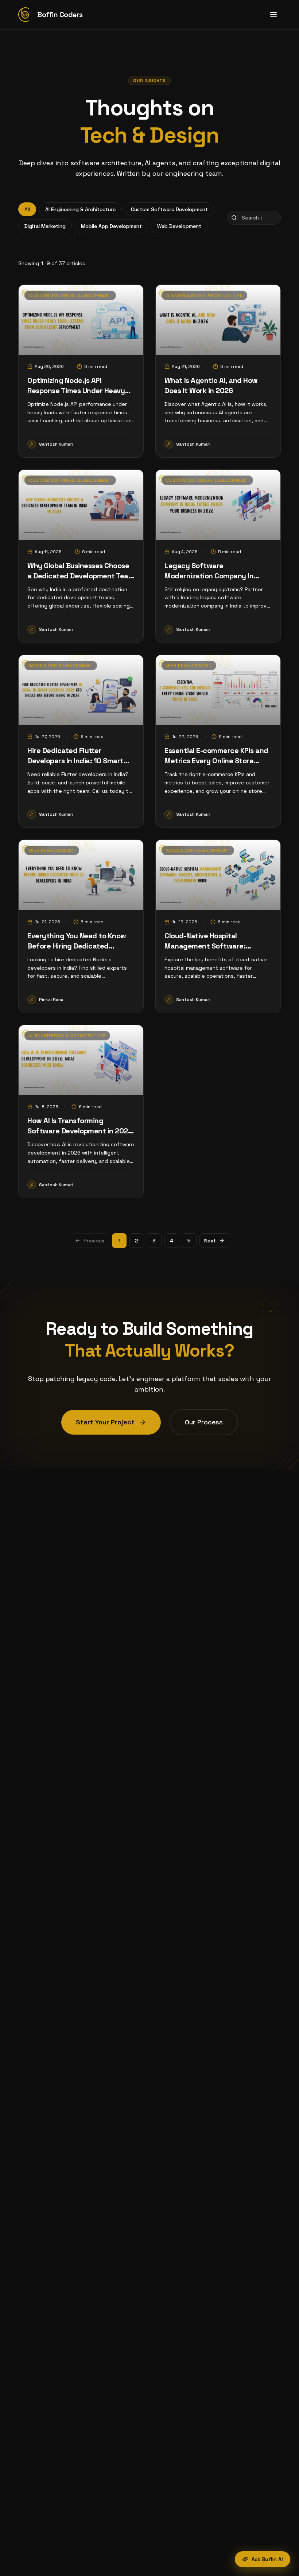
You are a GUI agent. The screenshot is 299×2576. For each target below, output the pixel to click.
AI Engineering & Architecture (80, 209)
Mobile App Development (111, 226)
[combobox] (254, 218)
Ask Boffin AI (267, 2559)
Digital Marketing (45, 226)
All (27, 209)
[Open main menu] (273, 15)
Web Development (179, 226)
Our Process (204, 1422)
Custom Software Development (169, 209)
